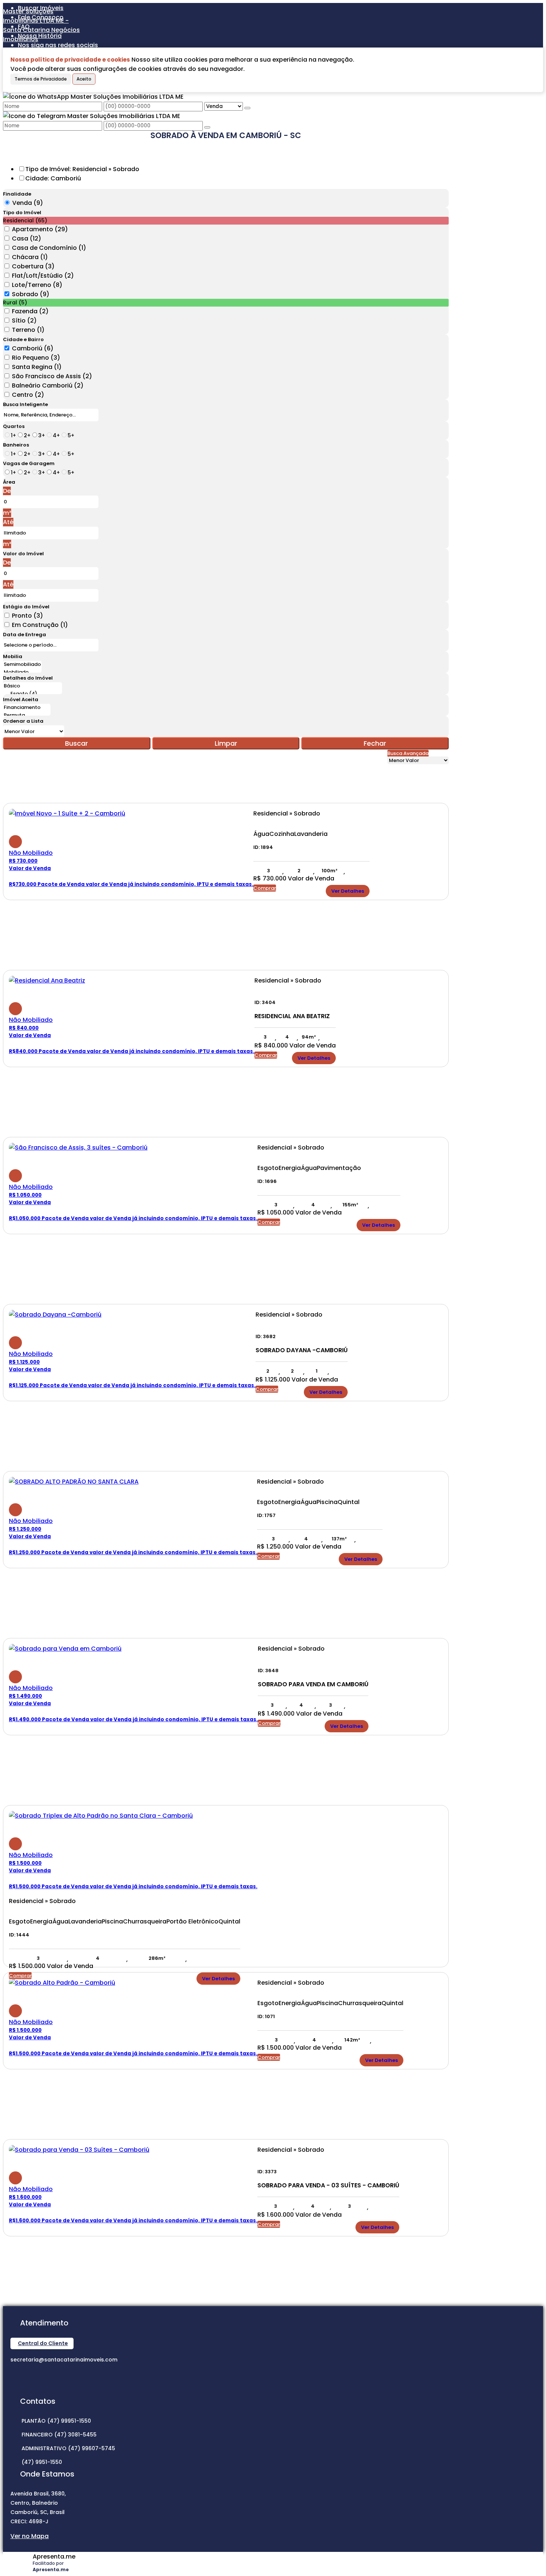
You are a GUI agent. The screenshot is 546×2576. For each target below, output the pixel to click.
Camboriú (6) (33, 348)
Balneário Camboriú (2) (48, 385)
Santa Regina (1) (37, 367)
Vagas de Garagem (29, 463)
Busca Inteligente (25, 404)
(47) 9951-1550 (42, 2462)
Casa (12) (27, 238)
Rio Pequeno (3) (36, 358)
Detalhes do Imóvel (28, 678)
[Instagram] (17, 2376)
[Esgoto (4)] (32, 694)
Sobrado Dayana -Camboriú (302, 1350)
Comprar (265, 888)
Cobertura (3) (33, 266)
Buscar (77, 743)
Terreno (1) (28, 330)
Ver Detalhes (348, 891)
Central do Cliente (43, 2343)
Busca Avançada (408, 753)
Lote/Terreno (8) (37, 285)
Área (9, 482)
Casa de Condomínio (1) (49, 248)
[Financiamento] (27, 708)
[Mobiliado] (22, 672)
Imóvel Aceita (21, 699)
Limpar (226, 743)
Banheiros (16, 445)
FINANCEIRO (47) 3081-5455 (59, 2435)
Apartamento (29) (40, 229)
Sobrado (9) (31, 294)
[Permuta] (27, 715)
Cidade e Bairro (23, 339)
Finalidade (17, 194)
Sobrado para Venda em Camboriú (313, 1684)
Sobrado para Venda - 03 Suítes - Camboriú (328, 2186)
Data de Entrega (25, 635)
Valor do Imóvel (23, 554)
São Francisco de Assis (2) (52, 376)
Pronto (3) (27, 616)
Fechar (375, 743)
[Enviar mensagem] (247, 108)
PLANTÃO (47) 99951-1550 (56, 2421)
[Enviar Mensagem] (207, 127)
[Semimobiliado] (22, 665)
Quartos (14, 426)
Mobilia (13, 656)
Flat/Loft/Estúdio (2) (43, 276)
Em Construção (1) (40, 625)
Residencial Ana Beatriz (292, 1016)
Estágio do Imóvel (26, 607)
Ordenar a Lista (23, 721)
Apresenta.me (54, 2557)
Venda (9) (28, 203)
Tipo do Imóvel (22, 213)
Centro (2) (28, 395)
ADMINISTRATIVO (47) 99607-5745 (68, 2448)
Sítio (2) (24, 321)
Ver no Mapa (30, 2536)
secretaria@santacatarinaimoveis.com (64, 2360)
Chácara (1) (30, 257)
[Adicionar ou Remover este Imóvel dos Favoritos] (15, 842)
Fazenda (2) (30, 311)
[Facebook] (17, 2389)
